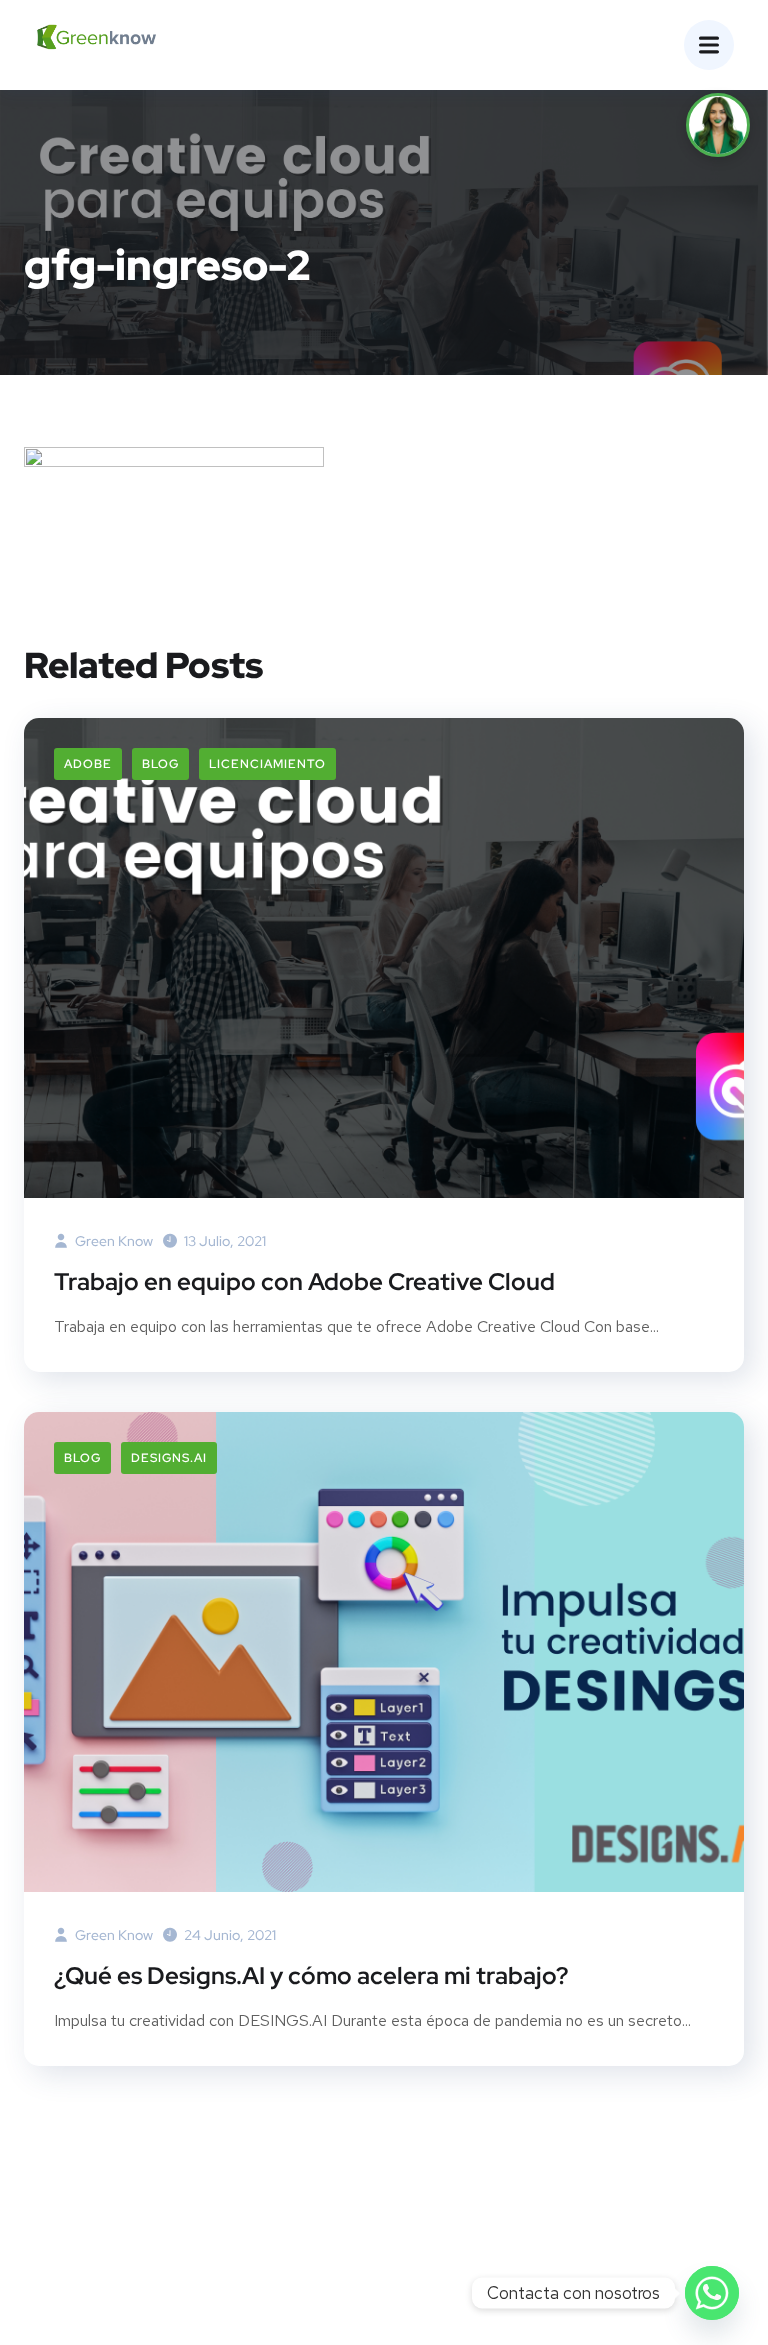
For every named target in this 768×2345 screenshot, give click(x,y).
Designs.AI (169, 1458)
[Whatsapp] (712, 2293)
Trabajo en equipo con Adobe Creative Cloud (304, 1281)
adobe (88, 764)
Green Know (112, 1241)
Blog (160, 764)
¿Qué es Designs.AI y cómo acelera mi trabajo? (311, 1975)
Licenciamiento (267, 764)
